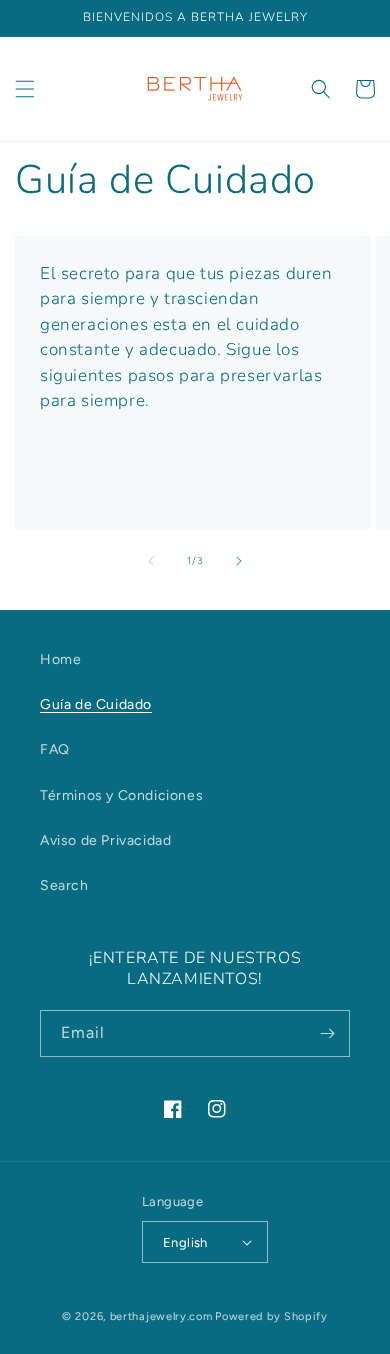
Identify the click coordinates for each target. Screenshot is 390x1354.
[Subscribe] (327, 1033)
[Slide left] (151, 561)
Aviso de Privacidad (105, 840)
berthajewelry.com (161, 1316)
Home (60, 659)
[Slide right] (239, 561)
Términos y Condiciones (121, 795)
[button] (25, 89)
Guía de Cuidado (96, 704)
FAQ (55, 749)
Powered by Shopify (271, 1316)
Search (64, 885)
